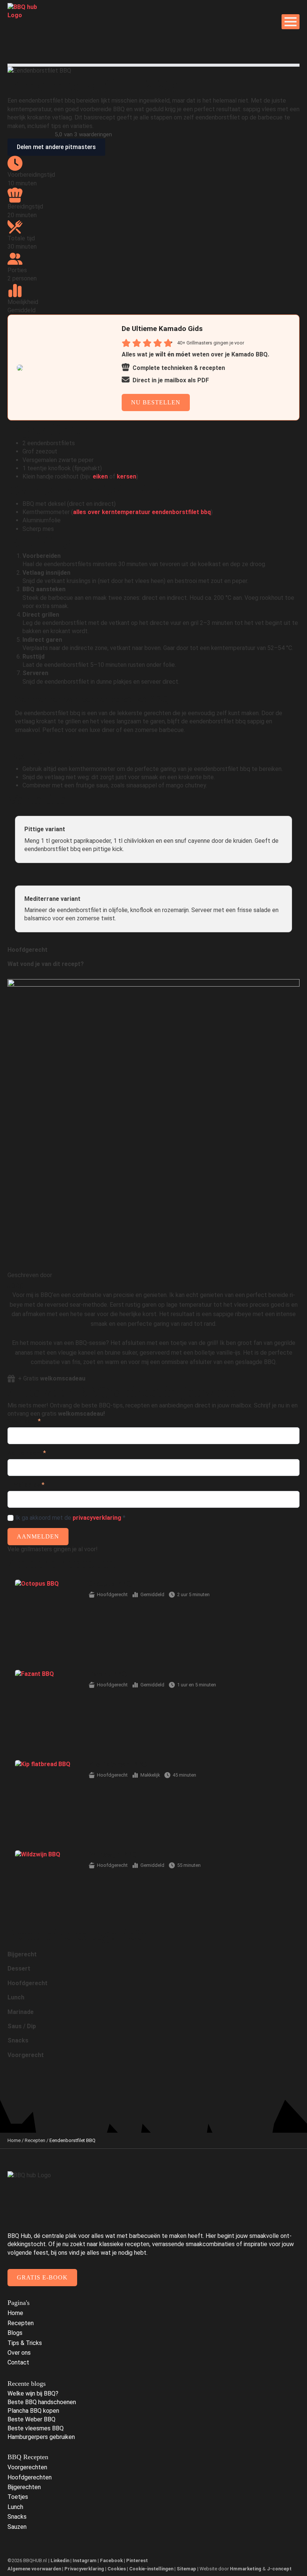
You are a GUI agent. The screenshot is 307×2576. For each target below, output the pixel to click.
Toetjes (18, 2497)
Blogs (15, 2333)
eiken (100, 476)
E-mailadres (26, 1485)
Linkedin (60, 2560)
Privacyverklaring (84, 2569)
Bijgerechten (24, 2487)
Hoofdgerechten (30, 2477)
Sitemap (186, 2569)
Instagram (85, 2560)
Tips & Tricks (25, 2343)
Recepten (35, 2140)
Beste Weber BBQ (31, 2419)
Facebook (111, 2560)
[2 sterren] (20, 975)
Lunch (15, 2507)
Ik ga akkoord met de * (70, 1518)
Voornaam (24, 1421)
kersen (127, 476)
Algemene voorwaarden (34, 2569)
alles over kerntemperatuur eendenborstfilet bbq (142, 512)
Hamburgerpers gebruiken (41, 2437)
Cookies (117, 2569)
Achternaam (27, 1453)
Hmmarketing (246, 2569)
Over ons (19, 2353)
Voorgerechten (27, 2467)
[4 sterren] (38, 975)
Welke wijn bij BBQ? (33, 2393)
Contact (18, 2362)
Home (14, 2140)
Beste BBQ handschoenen (42, 2402)
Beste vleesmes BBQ (36, 2428)
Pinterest (137, 2560)
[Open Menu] (291, 22)
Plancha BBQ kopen (33, 2411)
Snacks (17, 2517)
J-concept (279, 2569)
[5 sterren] (47, 975)
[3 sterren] (29, 975)
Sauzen (17, 2527)
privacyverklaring (97, 1518)
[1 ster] (11, 975)
